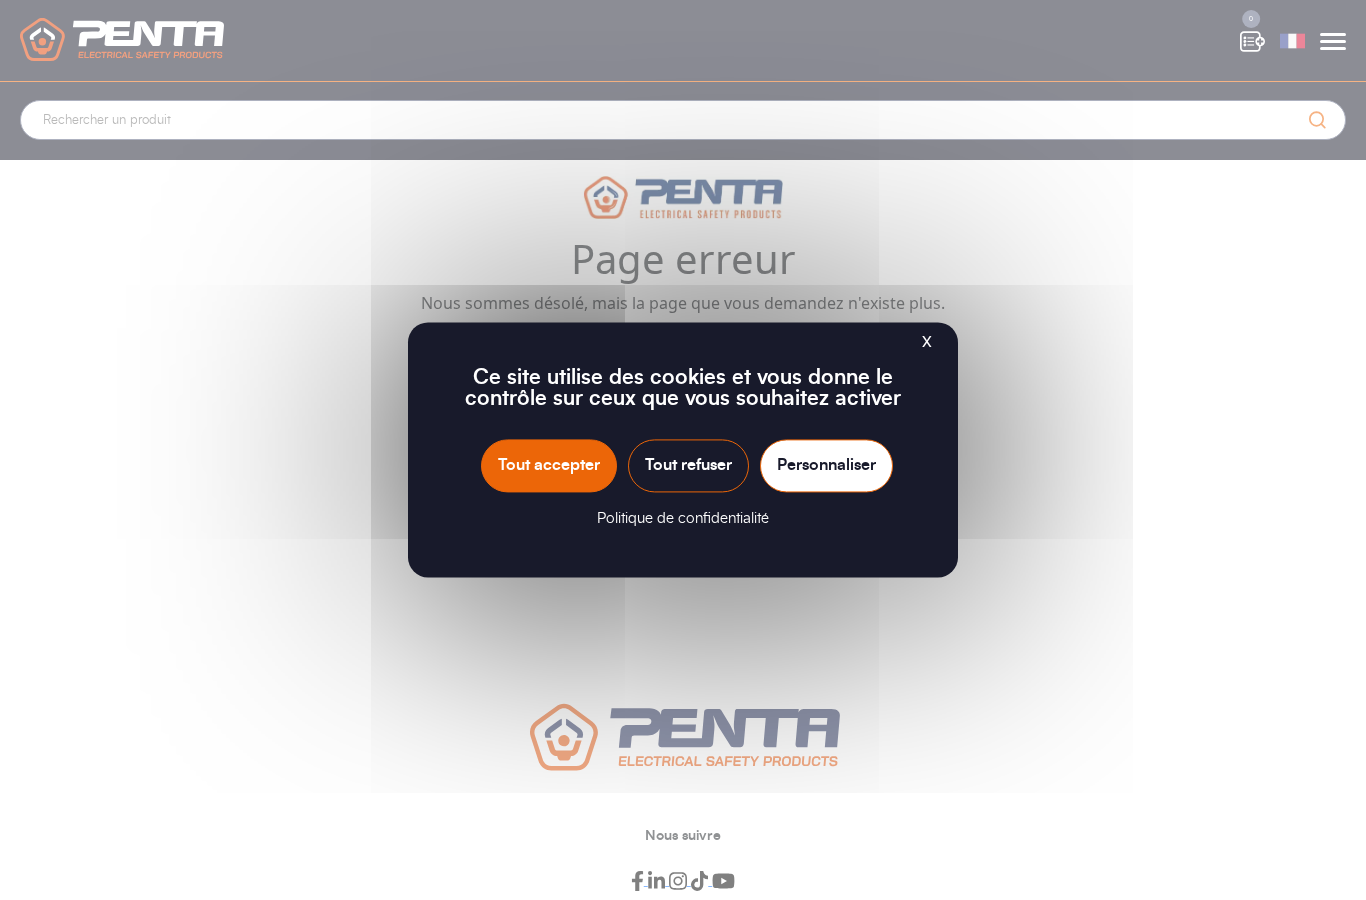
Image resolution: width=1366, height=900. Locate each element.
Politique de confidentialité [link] (683, 519)
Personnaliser (826, 465)
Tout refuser (688, 465)
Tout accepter (549, 465)
